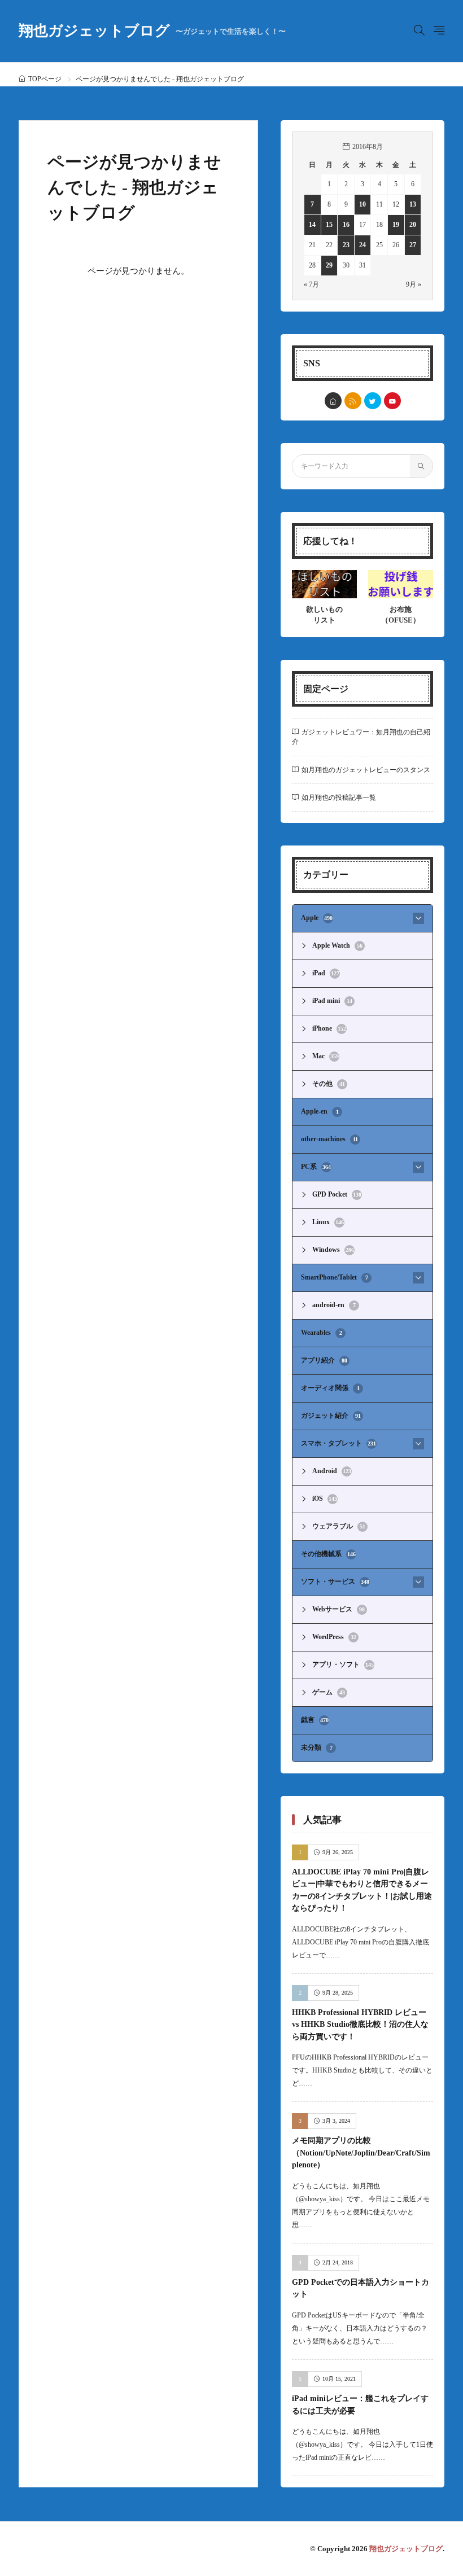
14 (312, 225)
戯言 (315, 1720)
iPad (326, 973)
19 (396, 225)
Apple (317, 918)
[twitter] (373, 401)
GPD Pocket (337, 1194)
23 (346, 245)
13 (413, 204)
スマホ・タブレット (338, 1443)
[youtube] (392, 401)
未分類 (317, 1747)
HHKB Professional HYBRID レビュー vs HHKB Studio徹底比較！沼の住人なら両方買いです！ (360, 2024)
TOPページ (45, 79)
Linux (328, 1222)
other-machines (329, 1139)
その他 (329, 1084)
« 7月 (311, 284)
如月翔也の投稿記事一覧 (339, 798)
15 (329, 225)
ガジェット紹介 (331, 1416)
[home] (333, 401)
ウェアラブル (339, 1526)
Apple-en (320, 1111)
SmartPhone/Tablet (335, 1277)
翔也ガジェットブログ (152, 31)
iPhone (329, 1028)
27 (413, 245)
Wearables (322, 1333)
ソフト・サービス (335, 1581)
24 (362, 245)
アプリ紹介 (324, 1360)
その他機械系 (328, 1554)
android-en (334, 1305)
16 (346, 225)
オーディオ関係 (330, 1388)
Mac (326, 1056)
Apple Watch (337, 945)
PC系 (316, 1167)
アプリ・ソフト (343, 1664)
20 (413, 225)
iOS (325, 1499)
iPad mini (332, 1001)
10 (362, 204)
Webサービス (338, 1609)
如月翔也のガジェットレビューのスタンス (366, 770)
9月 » (414, 284)
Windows (333, 1250)
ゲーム (329, 1692)
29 (329, 265)
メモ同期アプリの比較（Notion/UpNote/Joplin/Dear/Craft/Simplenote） (361, 2152)
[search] (421, 466)
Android (332, 1471)
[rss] (353, 401)
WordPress (334, 1637)
